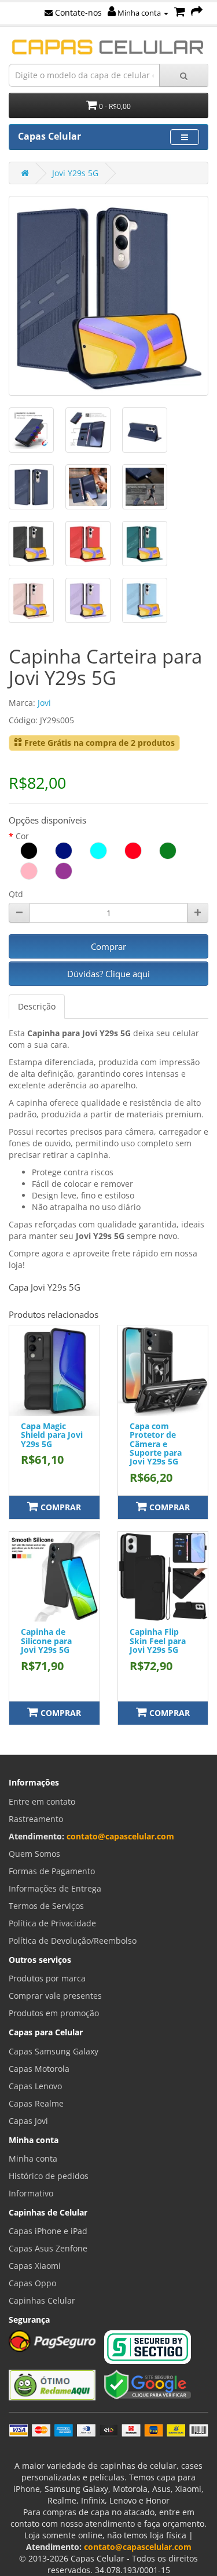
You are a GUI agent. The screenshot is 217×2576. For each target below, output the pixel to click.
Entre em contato (42, 1801)
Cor (22, 836)
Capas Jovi (28, 2121)
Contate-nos (77, 12)
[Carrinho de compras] (180, 12)
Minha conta (139, 13)
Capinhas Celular (42, 2300)
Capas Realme (36, 2103)
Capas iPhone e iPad (48, 2231)
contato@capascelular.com (120, 1836)
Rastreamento (36, 1819)
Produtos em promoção (54, 2013)
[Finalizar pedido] (197, 12)
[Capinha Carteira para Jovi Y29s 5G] (108, 296)
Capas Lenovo (35, 2086)
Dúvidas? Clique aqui (108, 974)
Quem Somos (34, 1854)
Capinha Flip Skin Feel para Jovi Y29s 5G (158, 1641)
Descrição (37, 1006)
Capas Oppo (32, 2283)
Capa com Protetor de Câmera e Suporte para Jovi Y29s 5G (156, 1444)
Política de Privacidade (52, 1923)
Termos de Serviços (46, 1906)
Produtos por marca (47, 1978)
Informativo (31, 2193)
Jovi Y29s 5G (75, 173)
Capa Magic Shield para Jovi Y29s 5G (52, 1435)
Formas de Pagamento (52, 1871)
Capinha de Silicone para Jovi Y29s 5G (46, 1641)
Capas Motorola (39, 2069)
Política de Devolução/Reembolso (73, 1941)
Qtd (16, 894)
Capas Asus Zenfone (48, 2248)
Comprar (108, 946)
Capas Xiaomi (35, 2266)
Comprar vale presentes (55, 1996)
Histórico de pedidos (49, 2176)
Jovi (44, 703)
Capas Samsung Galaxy (54, 2051)
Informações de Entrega (55, 1888)
